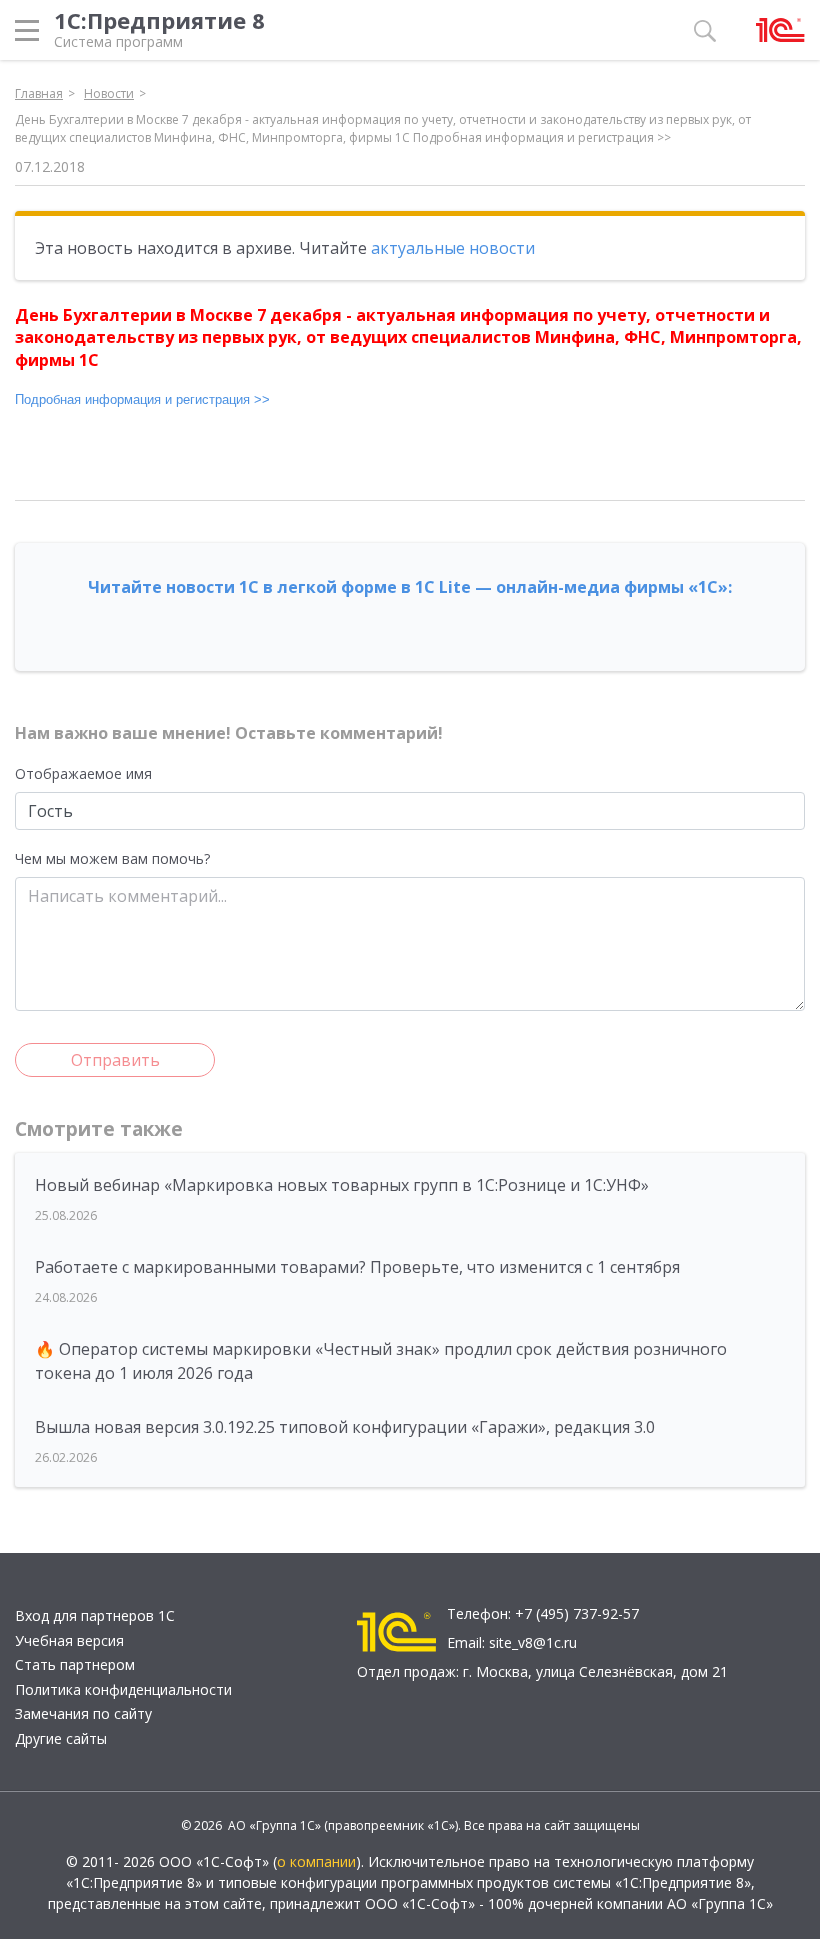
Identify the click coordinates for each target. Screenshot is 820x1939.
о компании (316, 1861)
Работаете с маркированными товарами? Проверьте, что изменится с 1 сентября (357, 1267)
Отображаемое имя (83, 773)
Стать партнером (75, 1664)
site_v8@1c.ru (533, 1642)
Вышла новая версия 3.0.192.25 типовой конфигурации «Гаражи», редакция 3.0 (345, 1427)
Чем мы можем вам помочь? (112, 858)
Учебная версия (69, 1640)
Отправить (115, 1060)
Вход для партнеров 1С (95, 1615)
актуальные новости (453, 248)
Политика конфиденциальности (123, 1689)
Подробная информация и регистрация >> (142, 399)
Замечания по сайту (83, 1713)
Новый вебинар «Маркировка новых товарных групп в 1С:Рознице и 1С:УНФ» (342, 1185)
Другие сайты (61, 1738)
